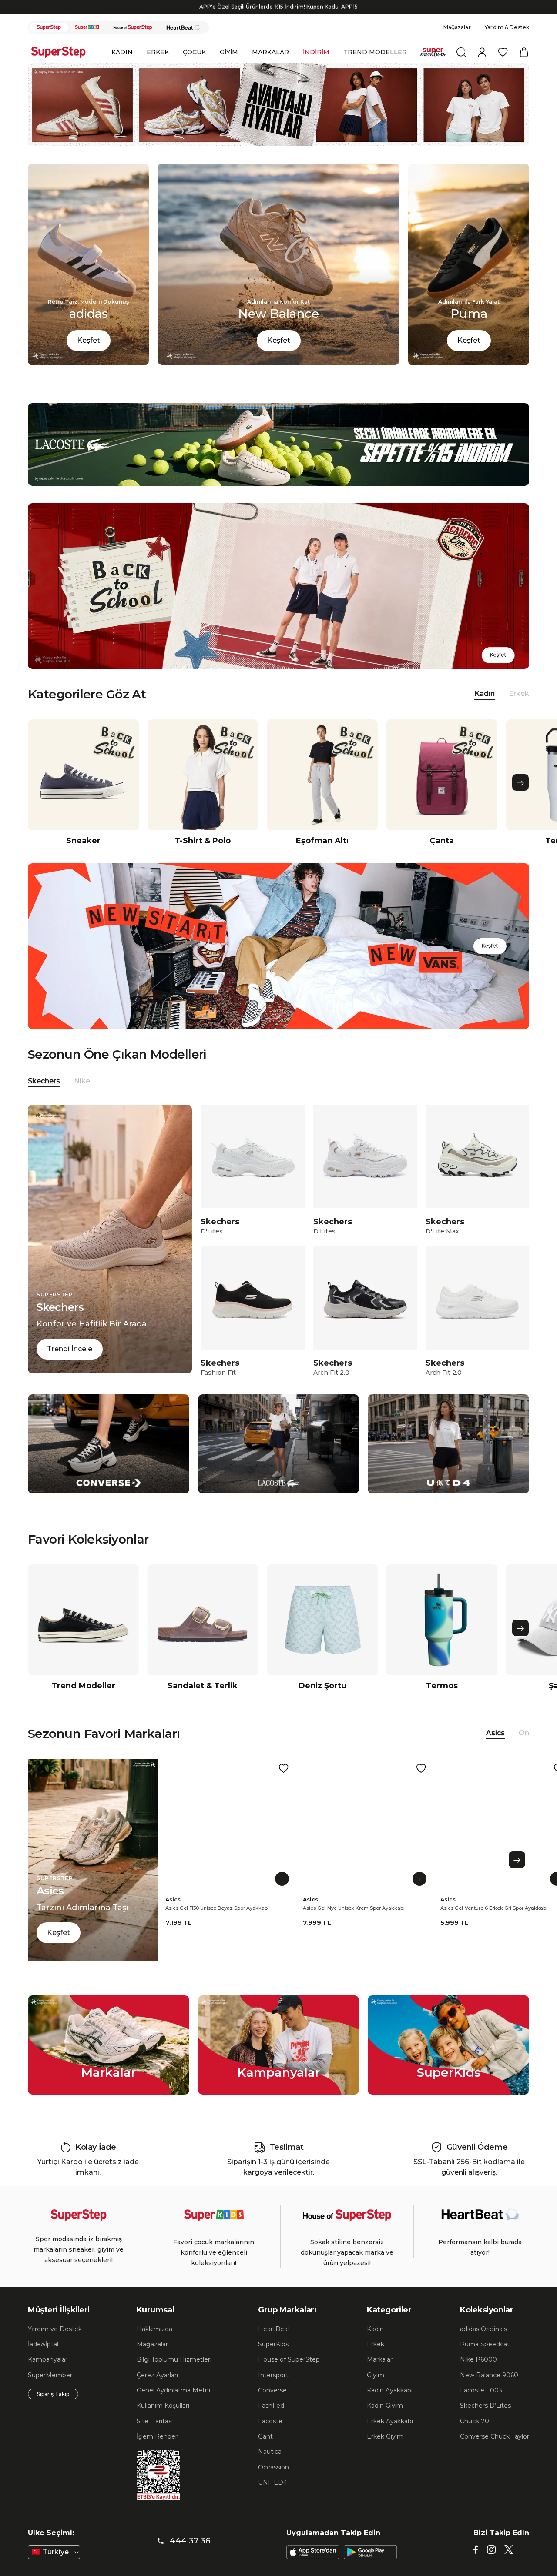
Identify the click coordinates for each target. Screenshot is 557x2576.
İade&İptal (43, 2359)
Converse (272, 2406)
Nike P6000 (478, 2375)
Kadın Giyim (385, 2421)
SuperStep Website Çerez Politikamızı (76, 2567)
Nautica (270, 2467)
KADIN (122, 67)
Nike (82, 1096)
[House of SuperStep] (133, 43)
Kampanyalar (48, 2375)
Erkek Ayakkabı (390, 2436)
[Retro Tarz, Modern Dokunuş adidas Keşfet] (88, 378)
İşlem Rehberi (158, 2452)
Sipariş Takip (53, 2409)
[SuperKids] (87, 43)
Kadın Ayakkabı (390, 2406)
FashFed (271, 2421)
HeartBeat (274, 2344)
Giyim (376, 2390)
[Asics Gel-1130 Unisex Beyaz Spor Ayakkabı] (231, 1839)
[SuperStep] (49, 43)
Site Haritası (155, 2436)
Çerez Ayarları (157, 2390)
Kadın (375, 2344)
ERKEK (158, 67)
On (524, 1748)
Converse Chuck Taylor (495, 2452)
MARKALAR (270, 67)
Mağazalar (457, 42)
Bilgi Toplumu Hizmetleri (174, 2375)
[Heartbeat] (183, 43)
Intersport (273, 2390)
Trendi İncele (70, 1364)
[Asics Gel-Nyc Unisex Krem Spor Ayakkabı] (368, 1839)
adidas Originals (483, 2344)
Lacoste (270, 2436)
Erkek (519, 709)
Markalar (380, 2375)
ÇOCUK (194, 67)
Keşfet (89, 356)
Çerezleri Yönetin (395, 2531)
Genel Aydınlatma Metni (173, 2406)
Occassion (273, 2482)
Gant (265, 2452)
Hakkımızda (154, 2344)
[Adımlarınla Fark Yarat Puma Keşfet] (469, 378)
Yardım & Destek (507, 42)
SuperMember (50, 2390)
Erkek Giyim (385, 2452)
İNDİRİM (316, 67)
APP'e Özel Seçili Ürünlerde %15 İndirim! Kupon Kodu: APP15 (278, 22)
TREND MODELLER (375, 67)
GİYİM (229, 67)
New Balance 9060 (489, 2390)
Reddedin (70, 2550)
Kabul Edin (457, 2531)
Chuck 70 (475, 2436)
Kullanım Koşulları (163, 2421)
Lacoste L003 (481, 2406)
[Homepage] (63, 67)
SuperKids (273, 2359)
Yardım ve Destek (55, 2344)
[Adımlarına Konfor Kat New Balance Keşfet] (278, 378)
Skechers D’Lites (485, 2421)
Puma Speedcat (485, 2359)
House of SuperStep (289, 2375)
